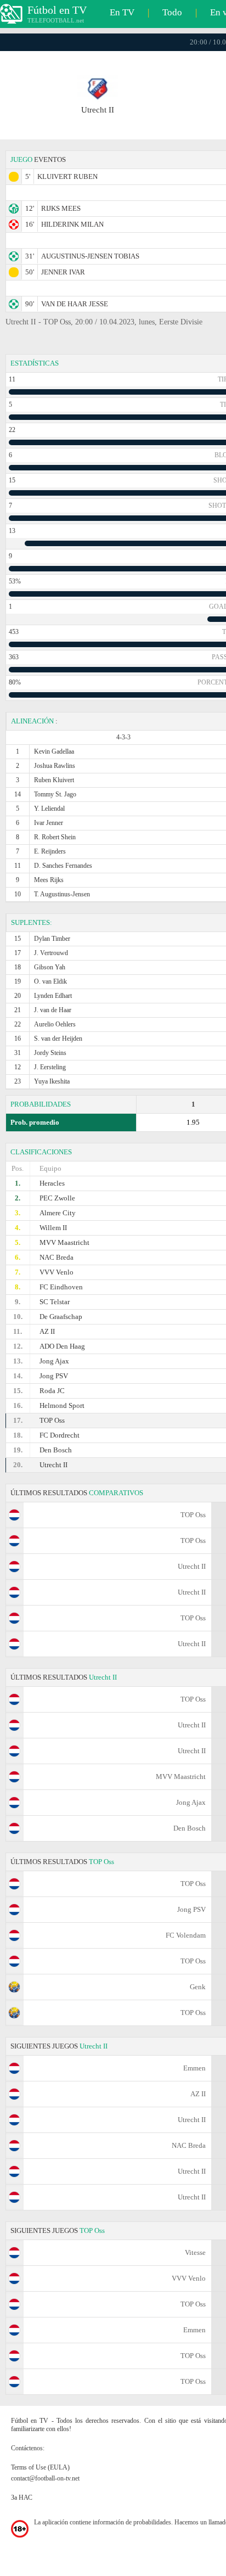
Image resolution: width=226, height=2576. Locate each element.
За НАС (22, 2498)
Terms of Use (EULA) (40, 2467)
